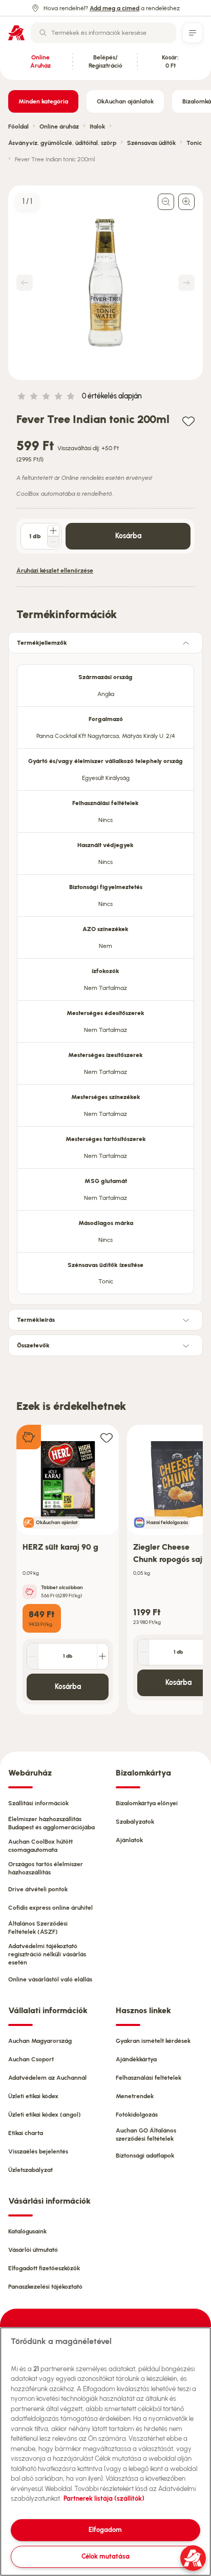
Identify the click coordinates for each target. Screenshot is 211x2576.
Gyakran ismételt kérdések (153, 2041)
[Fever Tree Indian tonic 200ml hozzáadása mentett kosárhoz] (188, 421)
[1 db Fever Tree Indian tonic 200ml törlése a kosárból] (53, 542)
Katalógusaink (27, 2231)
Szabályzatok (135, 1822)
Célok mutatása (105, 2556)
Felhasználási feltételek (149, 2078)
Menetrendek (135, 2096)
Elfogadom (105, 2530)
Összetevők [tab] (33, 1345)
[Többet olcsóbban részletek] (30, 1592)
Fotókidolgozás (137, 2115)
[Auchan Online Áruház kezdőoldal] (16, 33)
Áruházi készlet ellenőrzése (55, 571)
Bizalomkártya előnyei (147, 1803)
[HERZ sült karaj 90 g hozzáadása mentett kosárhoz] (107, 1437)
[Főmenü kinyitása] (193, 33)
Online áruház (59, 126)
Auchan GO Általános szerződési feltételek (146, 2135)
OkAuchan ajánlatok (125, 101)
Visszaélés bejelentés (38, 2151)
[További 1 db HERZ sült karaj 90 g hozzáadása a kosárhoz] (102, 1656)
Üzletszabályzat (30, 2170)
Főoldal (18, 126)
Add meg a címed (114, 8)
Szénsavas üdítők (151, 143)
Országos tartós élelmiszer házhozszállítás (46, 1868)
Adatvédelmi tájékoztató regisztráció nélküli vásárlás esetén (47, 1954)
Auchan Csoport (31, 2059)
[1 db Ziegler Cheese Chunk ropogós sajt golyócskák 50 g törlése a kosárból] (143, 1652)
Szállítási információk (38, 1803)
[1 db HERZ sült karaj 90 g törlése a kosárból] (33, 1656)
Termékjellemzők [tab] (42, 643)
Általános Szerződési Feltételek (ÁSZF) (38, 1928)
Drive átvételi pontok (38, 1889)
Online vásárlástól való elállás (50, 1979)
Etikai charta (26, 2133)
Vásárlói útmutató (33, 2250)
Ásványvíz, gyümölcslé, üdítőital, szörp (62, 143)
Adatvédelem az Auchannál (47, 2078)
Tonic (194, 143)
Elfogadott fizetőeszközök (44, 2268)
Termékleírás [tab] (36, 1320)
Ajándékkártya (136, 2059)
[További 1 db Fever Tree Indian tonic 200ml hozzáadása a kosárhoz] (53, 531)
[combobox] (103, 33)
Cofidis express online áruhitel (50, 1908)
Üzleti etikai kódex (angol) (45, 2115)
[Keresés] (43, 33)
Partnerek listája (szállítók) (104, 2498)
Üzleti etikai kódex (33, 2096)
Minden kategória (43, 101)
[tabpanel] (105, 976)
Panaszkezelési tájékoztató (45, 2287)
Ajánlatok (129, 1840)
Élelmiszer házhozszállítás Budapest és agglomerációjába (51, 1823)
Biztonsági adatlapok (145, 2156)
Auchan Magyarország (40, 2041)
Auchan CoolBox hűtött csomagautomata (40, 1846)
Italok (97, 126)
